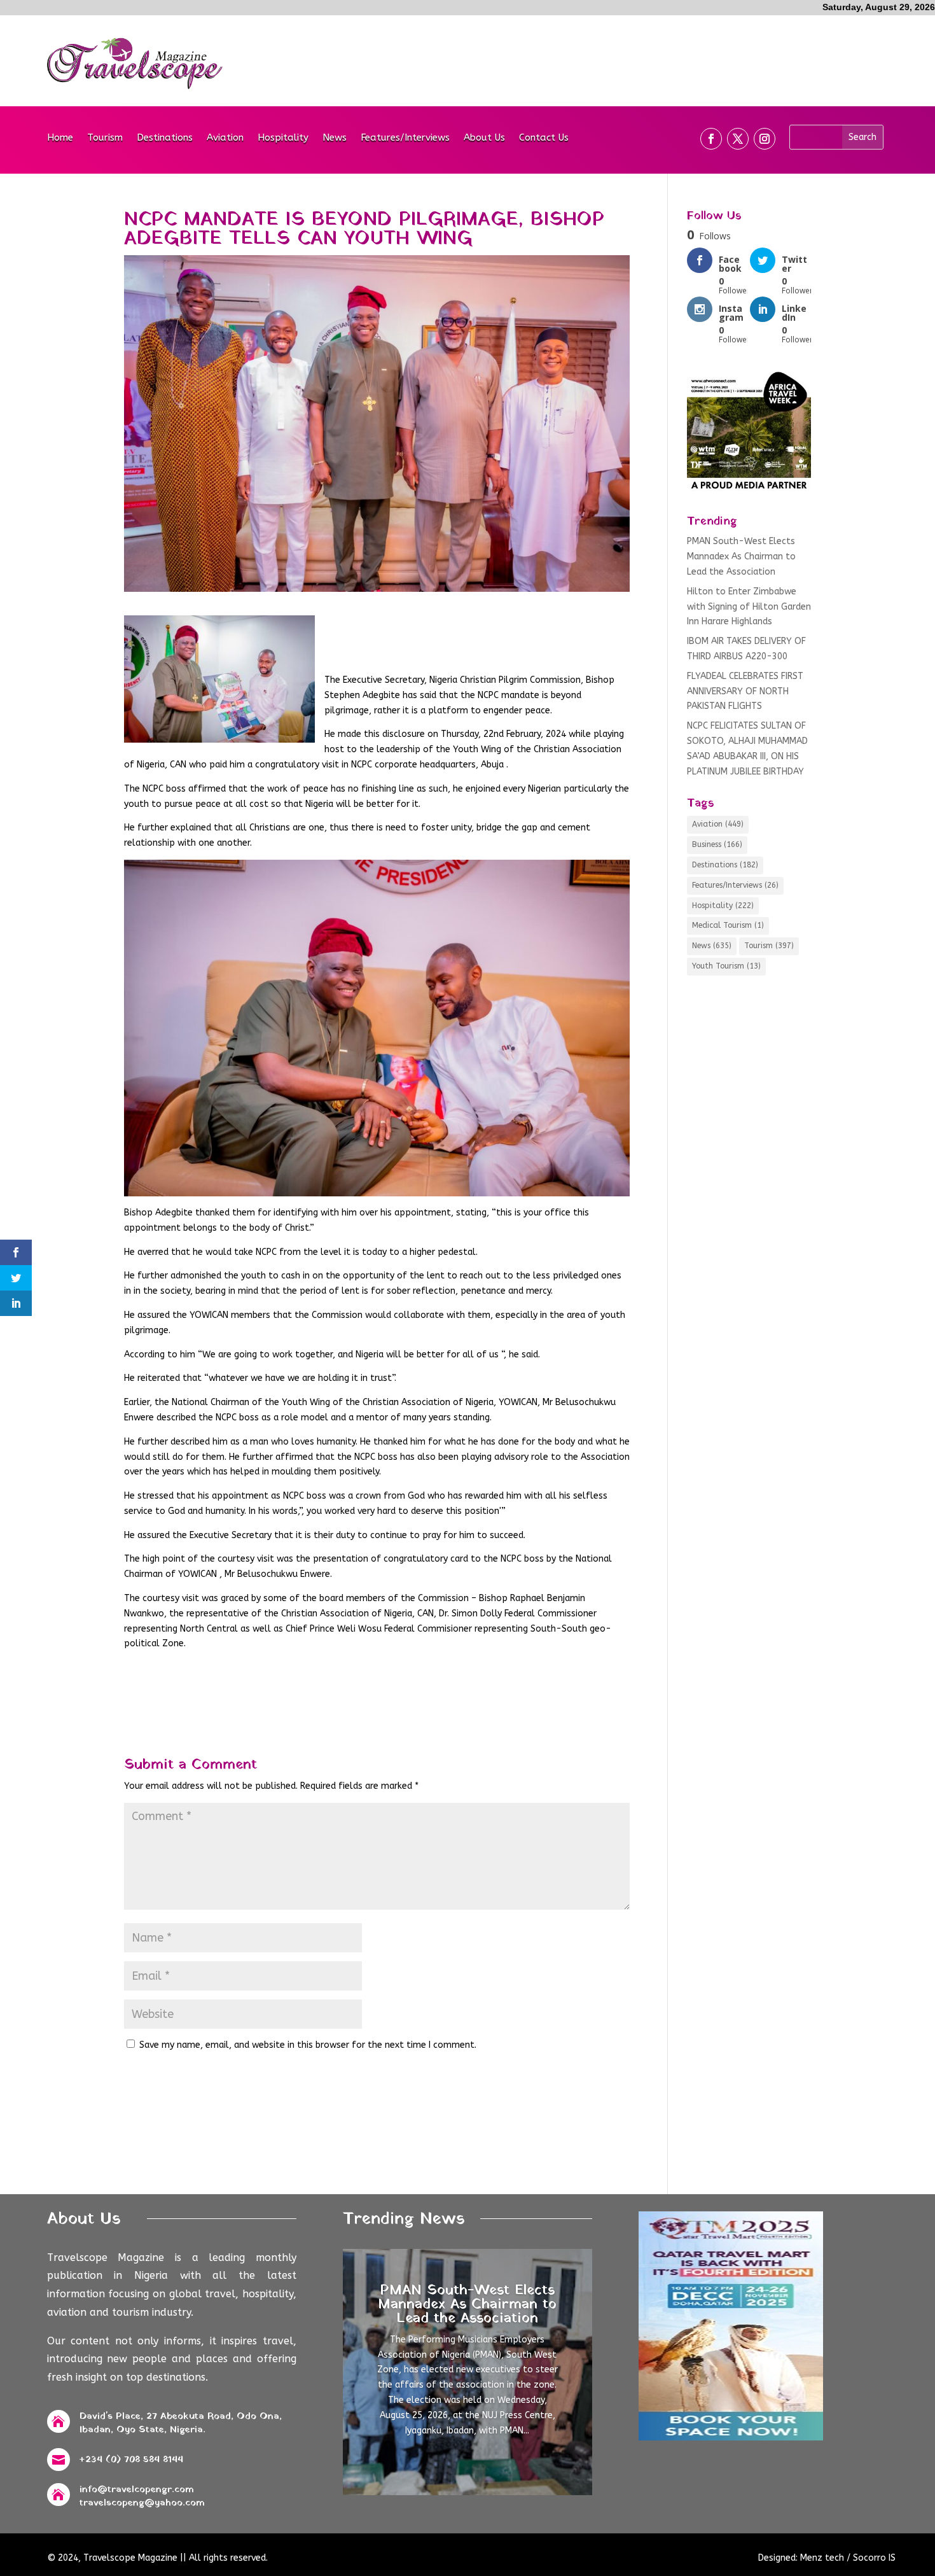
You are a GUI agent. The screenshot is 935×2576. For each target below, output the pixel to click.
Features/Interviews (405, 138)
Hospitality (283, 138)
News (335, 138)
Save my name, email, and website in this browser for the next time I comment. (308, 2045)
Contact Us (544, 138)
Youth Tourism (726, 966)
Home (60, 138)
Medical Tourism (728, 925)
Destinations (165, 138)
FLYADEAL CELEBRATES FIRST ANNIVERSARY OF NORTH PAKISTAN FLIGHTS (745, 691)
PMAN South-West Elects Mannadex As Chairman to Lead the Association (741, 556)
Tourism (105, 138)
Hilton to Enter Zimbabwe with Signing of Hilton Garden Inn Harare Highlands (749, 607)
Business (717, 844)
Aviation (225, 138)
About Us (484, 138)
